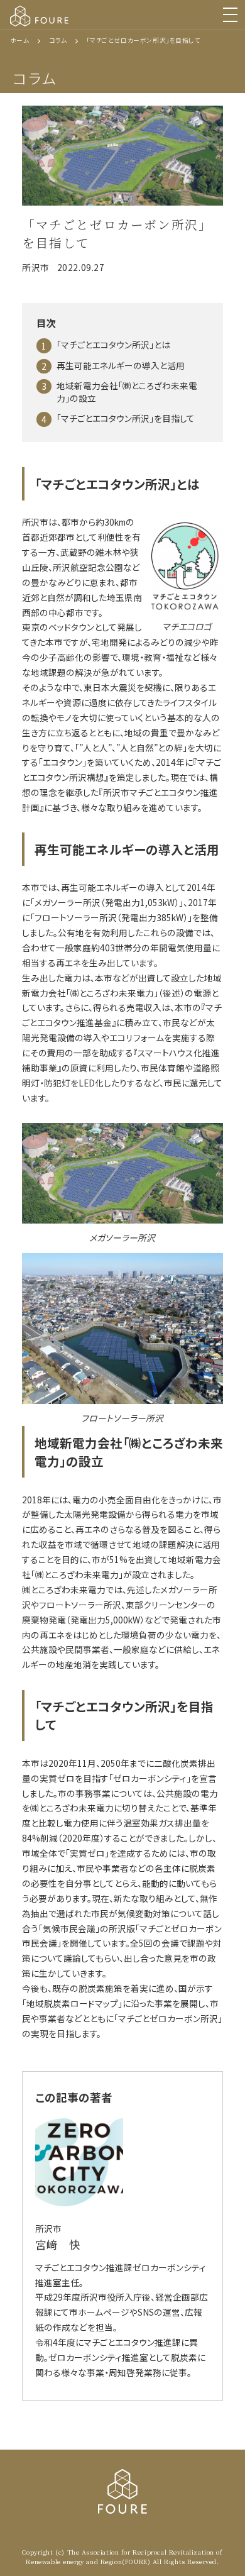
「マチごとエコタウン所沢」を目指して (126, 418)
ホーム (20, 40)
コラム (58, 40)
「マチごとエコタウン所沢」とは (113, 345)
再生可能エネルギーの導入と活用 (121, 365)
